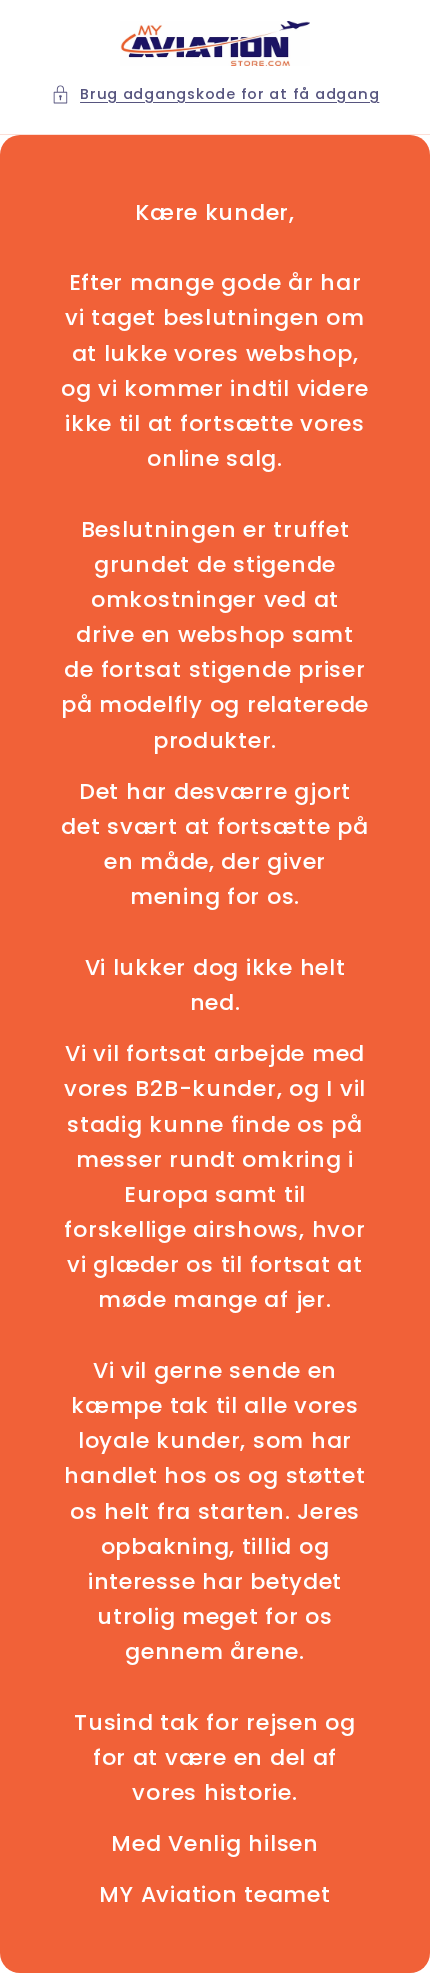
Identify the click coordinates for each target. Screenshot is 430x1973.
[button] (215, 95)
